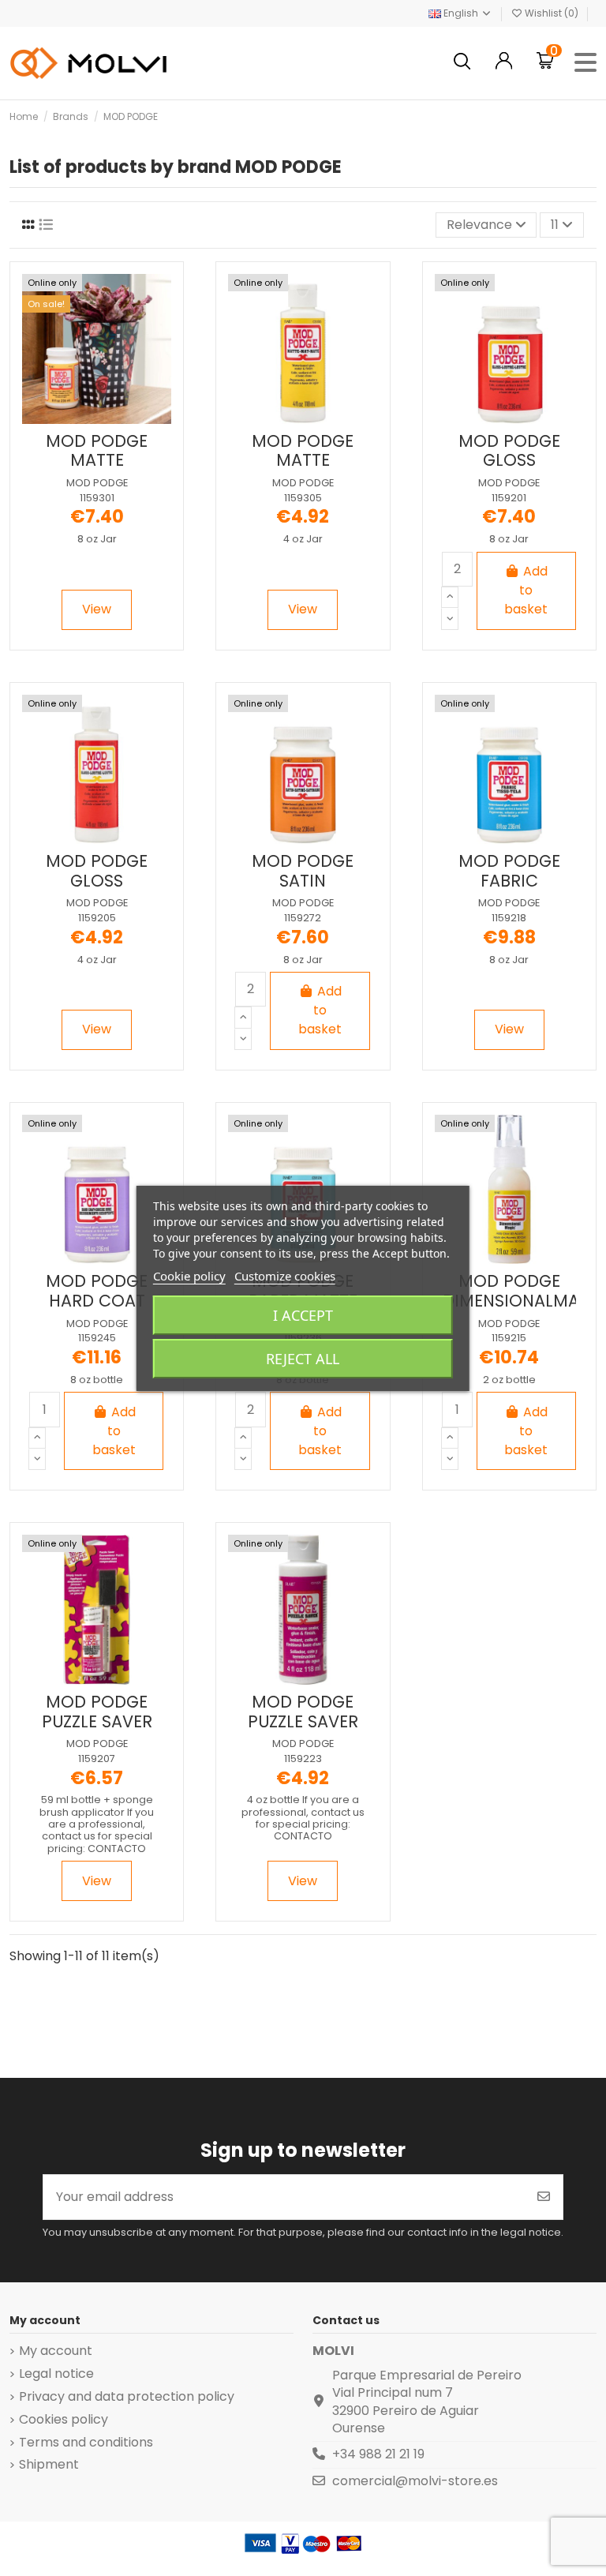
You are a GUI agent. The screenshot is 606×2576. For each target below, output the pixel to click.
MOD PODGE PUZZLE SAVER (97, 1712)
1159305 (303, 498)
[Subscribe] (544, 2197)
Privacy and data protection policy (127, 2397)
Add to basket (526, 590)
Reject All (303, 1359)
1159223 (303, 1759)
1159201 (509, 498)
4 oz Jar (303, 539)
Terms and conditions (86, 2443)
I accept (303, 1315)
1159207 (97, 1759)
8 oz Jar (97, 539)
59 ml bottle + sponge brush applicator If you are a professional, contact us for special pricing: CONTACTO (97, 1824)
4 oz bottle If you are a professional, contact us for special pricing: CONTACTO (303, 1818)
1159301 (97, 498)
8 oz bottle (97, 1380)
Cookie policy (189, 1276)
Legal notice (56, 2374)
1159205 (97, 918)
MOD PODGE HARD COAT (97, 1291)
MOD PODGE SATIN (303, 871)
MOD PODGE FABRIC (509, 871)
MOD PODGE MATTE (97, 451)
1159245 (97, 1338)
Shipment (49, 2465)
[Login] (504, 63)
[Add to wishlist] (83, 418)
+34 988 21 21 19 (378, 2454)
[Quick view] (109, 418)
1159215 (509, 1338)
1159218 (509, 918)
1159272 (303, 918)
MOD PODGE (97, 483)
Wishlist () (552, 13)
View (97, 609)
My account (56, 2351)
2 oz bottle (509, 1380)
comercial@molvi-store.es (415, 2481)
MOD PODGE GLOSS (509, 451)
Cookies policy (64, 2420)
